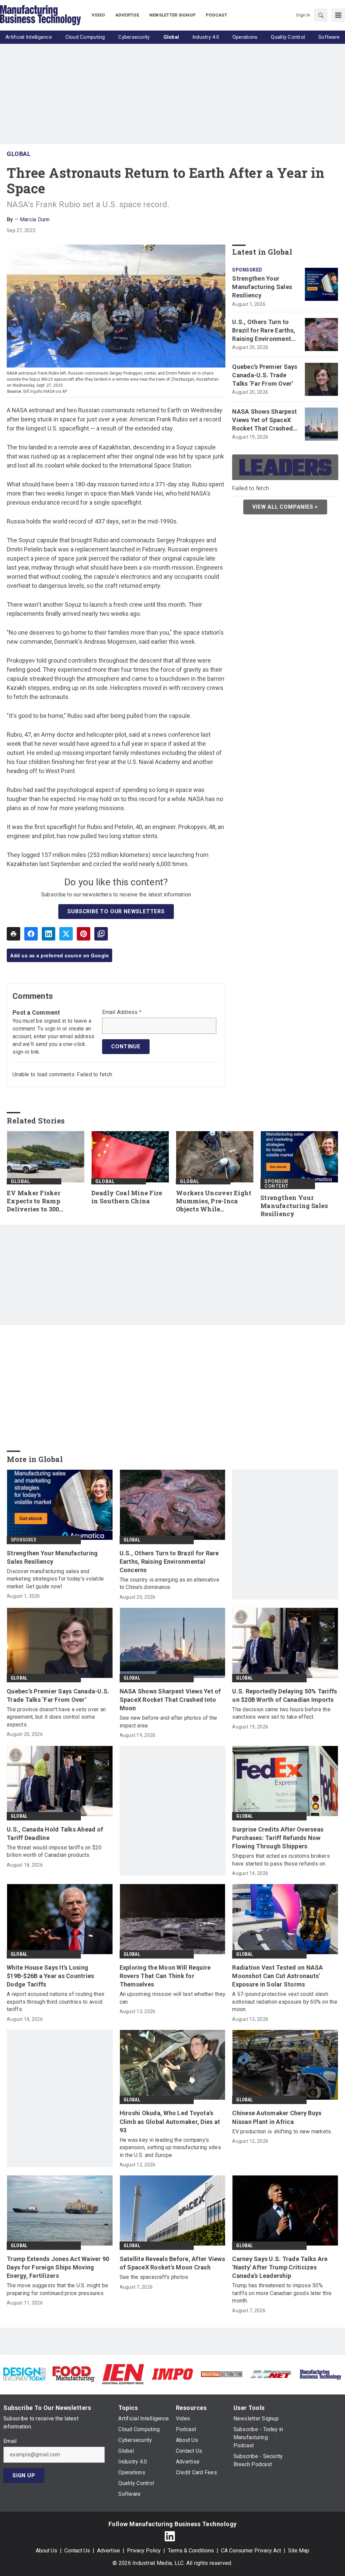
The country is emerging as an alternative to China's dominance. (169, 1583)
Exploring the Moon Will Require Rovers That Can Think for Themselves (165, 1976)
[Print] (13, 934)
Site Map (299, 2551)
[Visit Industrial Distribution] (222, 2374)
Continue (126, 1046)
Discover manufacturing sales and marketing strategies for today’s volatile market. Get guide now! (55, 1579)
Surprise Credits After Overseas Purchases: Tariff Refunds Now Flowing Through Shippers (278, 1838)
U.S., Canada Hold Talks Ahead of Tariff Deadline (55, 1834)
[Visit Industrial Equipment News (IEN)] (123, 2374)
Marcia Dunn (35, 219)
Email (10, 2441)
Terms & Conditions (191, 2551)
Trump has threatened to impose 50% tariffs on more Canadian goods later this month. (282, 2293)
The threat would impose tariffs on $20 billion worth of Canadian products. (54, 1851)
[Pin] (84, 934)
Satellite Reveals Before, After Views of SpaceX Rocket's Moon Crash (172, 2263)
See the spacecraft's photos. (154, 2277)
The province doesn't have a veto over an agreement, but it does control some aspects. (56, 1717)
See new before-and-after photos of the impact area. (168, 1722)
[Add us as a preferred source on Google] (101, 934)
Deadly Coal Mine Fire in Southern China (127, 1197)
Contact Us (77, 2551)
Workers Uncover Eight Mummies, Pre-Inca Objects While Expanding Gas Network (214, 1201)
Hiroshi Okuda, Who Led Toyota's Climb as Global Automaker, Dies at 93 (170, 2121)
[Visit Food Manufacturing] (74, 2374)
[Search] (321, 15)
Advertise (108, 2551)
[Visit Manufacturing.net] (271, 2374)
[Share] (31, 934)
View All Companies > (285, 507)
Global (19, 154)
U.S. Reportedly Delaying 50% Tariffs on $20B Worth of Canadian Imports (285, 1695)
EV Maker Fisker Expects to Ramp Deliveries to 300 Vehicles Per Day (34, 1201)
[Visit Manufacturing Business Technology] (320, 2374)
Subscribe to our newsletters (116, 911)
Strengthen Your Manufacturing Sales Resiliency (262, 287)
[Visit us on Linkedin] (170, 2536)
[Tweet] (66, 934)
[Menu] (338, 15)
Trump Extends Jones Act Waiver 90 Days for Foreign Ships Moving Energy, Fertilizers (58, 2267)
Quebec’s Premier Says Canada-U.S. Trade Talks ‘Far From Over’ (265, 375)
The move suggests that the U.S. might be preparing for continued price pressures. (57, 2289)
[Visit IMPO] (172, 2374)
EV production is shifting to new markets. (282, 2132)
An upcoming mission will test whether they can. (173, 1998)
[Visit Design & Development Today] (25, 2374)
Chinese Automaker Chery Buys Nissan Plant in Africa (277, 2117)
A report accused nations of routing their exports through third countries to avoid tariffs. (56, 2002)
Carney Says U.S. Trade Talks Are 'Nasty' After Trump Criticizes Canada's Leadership (280, 2267)
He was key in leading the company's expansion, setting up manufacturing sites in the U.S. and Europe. (170, 2148)
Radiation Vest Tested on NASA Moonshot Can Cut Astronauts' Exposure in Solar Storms (277, 1976)
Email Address (122, 1012)
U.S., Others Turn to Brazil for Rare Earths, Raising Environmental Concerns (264, 331)
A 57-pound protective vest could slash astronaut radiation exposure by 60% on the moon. (285, 2002)
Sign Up (24, 2475)
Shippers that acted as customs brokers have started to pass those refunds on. (281, 1860)
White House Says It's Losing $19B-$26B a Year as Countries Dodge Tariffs (50, 1976)
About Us (46, 2551)
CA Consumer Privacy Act (251, 2551)
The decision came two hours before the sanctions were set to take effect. (281, 1713)
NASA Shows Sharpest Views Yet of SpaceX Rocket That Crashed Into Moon (264, 420)
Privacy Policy (144, 2551)
